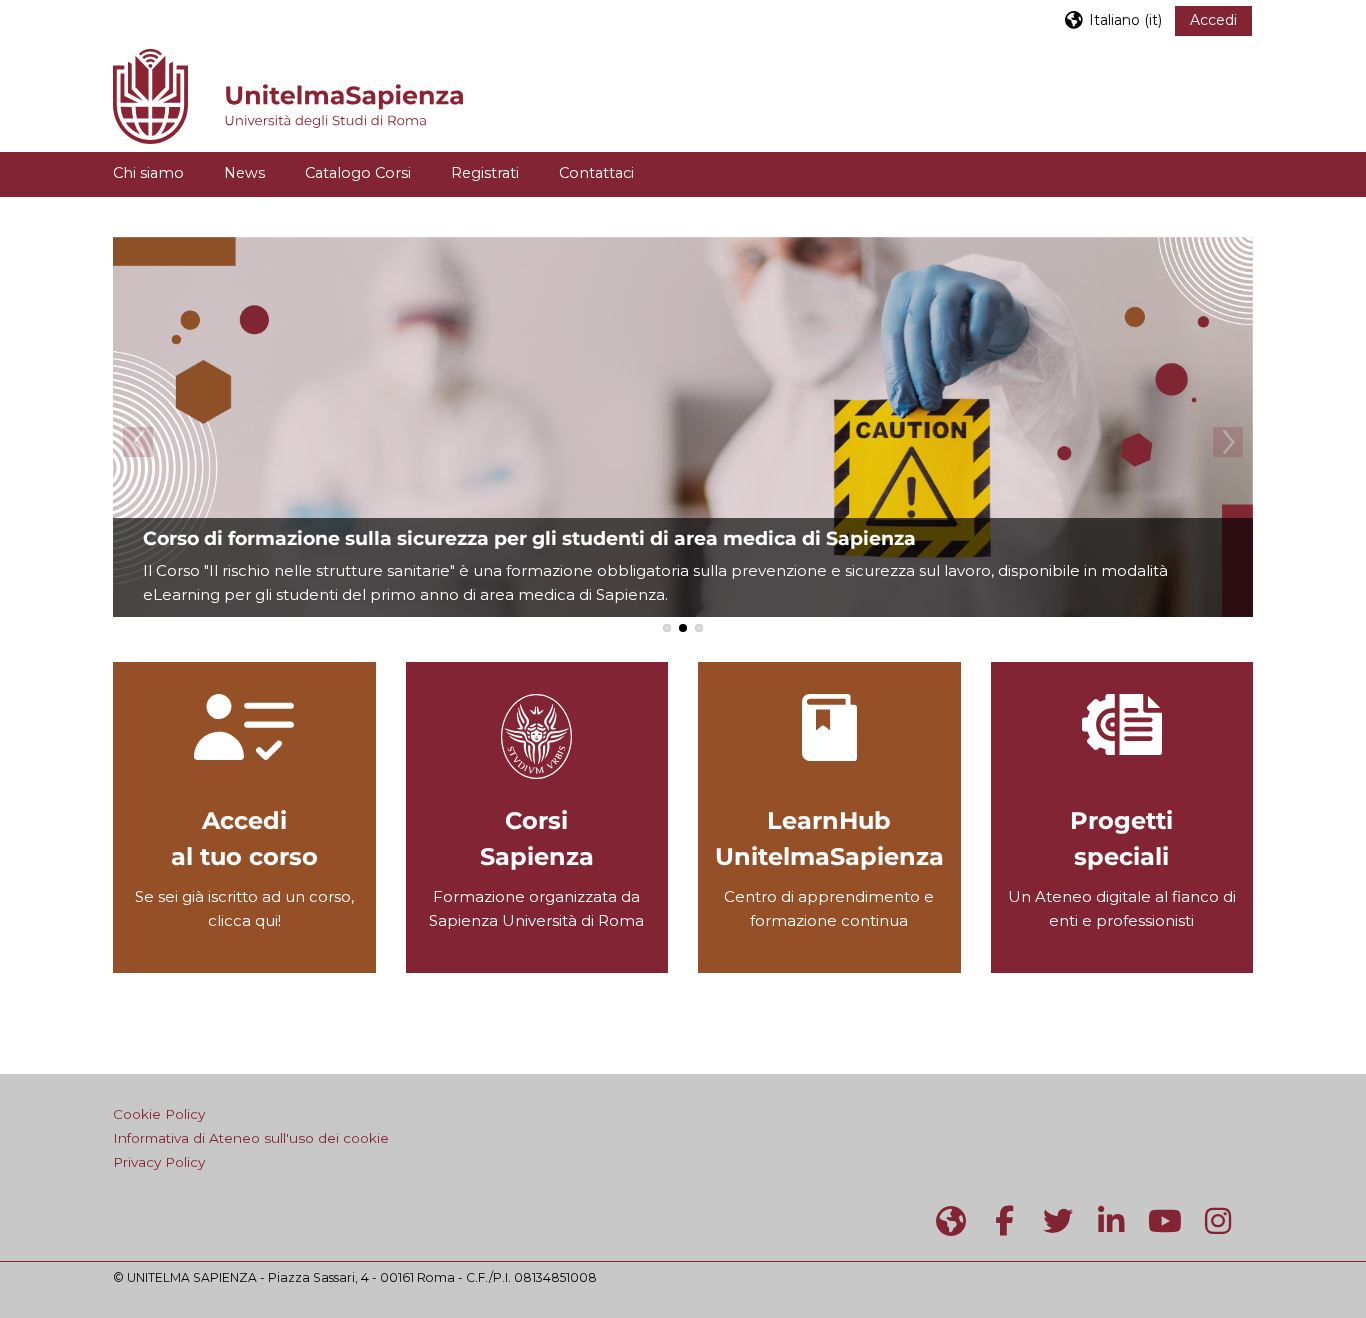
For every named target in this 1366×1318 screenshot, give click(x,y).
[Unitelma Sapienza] (951, 1221)
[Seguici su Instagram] (1219, 1221)
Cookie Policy (159, 1114)
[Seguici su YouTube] (1165, 1221)
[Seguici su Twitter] (1058, 1221)
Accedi (1213, 20)
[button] (1112, 19)
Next (1228, 442)
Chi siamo (148, 173)
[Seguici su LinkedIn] (1112, 1221)
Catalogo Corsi (358, 173)
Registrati (485, 173)
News (244, 173)
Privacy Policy (159, 1162)
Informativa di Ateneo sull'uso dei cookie (251, 1138)
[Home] (288, 94)
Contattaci (596, 173)
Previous (138, 442)
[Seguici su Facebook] (1005, 1221)
